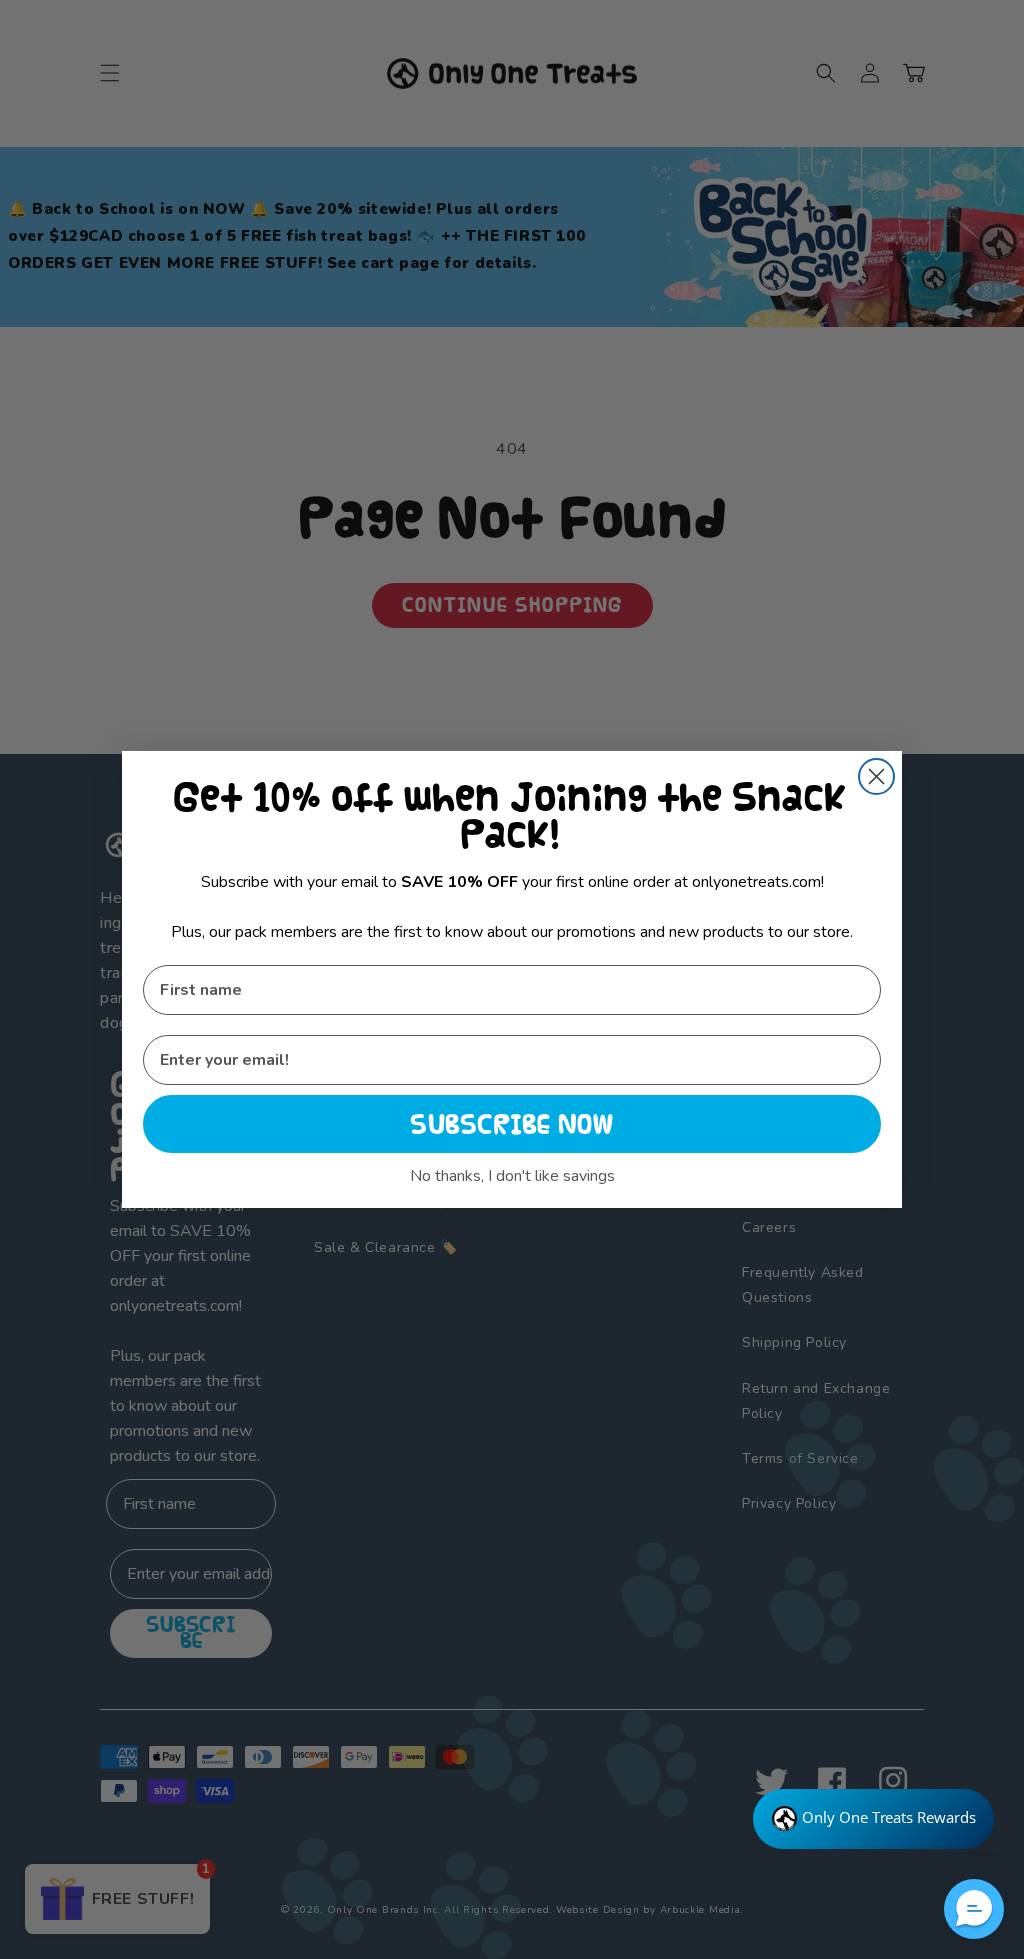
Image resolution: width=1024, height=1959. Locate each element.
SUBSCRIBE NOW (512, 1124)
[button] (974, 1909)
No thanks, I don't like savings (512, 1176)
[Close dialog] (876, 776)
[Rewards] (873, 1819)
